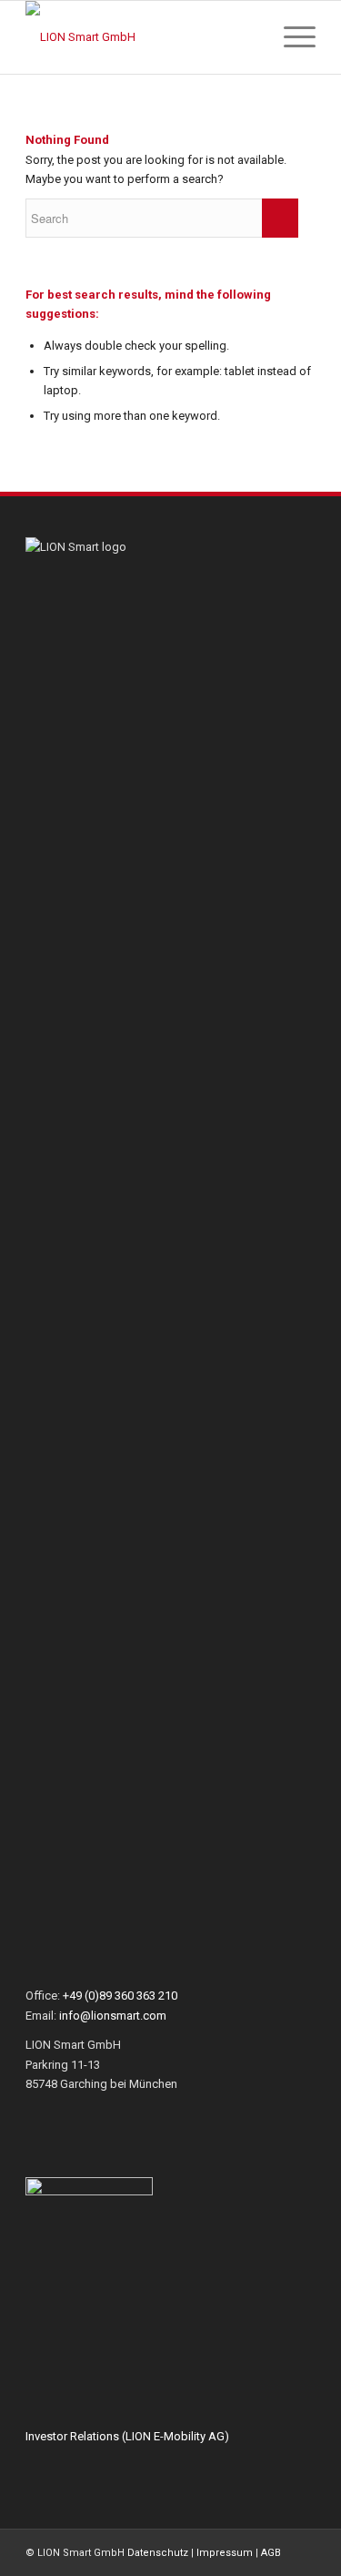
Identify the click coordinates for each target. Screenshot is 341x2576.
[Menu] (291, 37)
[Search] (248, 37)
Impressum (225, 2553)
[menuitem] (248, 37)
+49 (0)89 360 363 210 (120, 1996)
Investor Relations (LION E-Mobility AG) (127, 2436)
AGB (271, 2553)
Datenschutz (158, 2553)
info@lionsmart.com (113, 2016)
